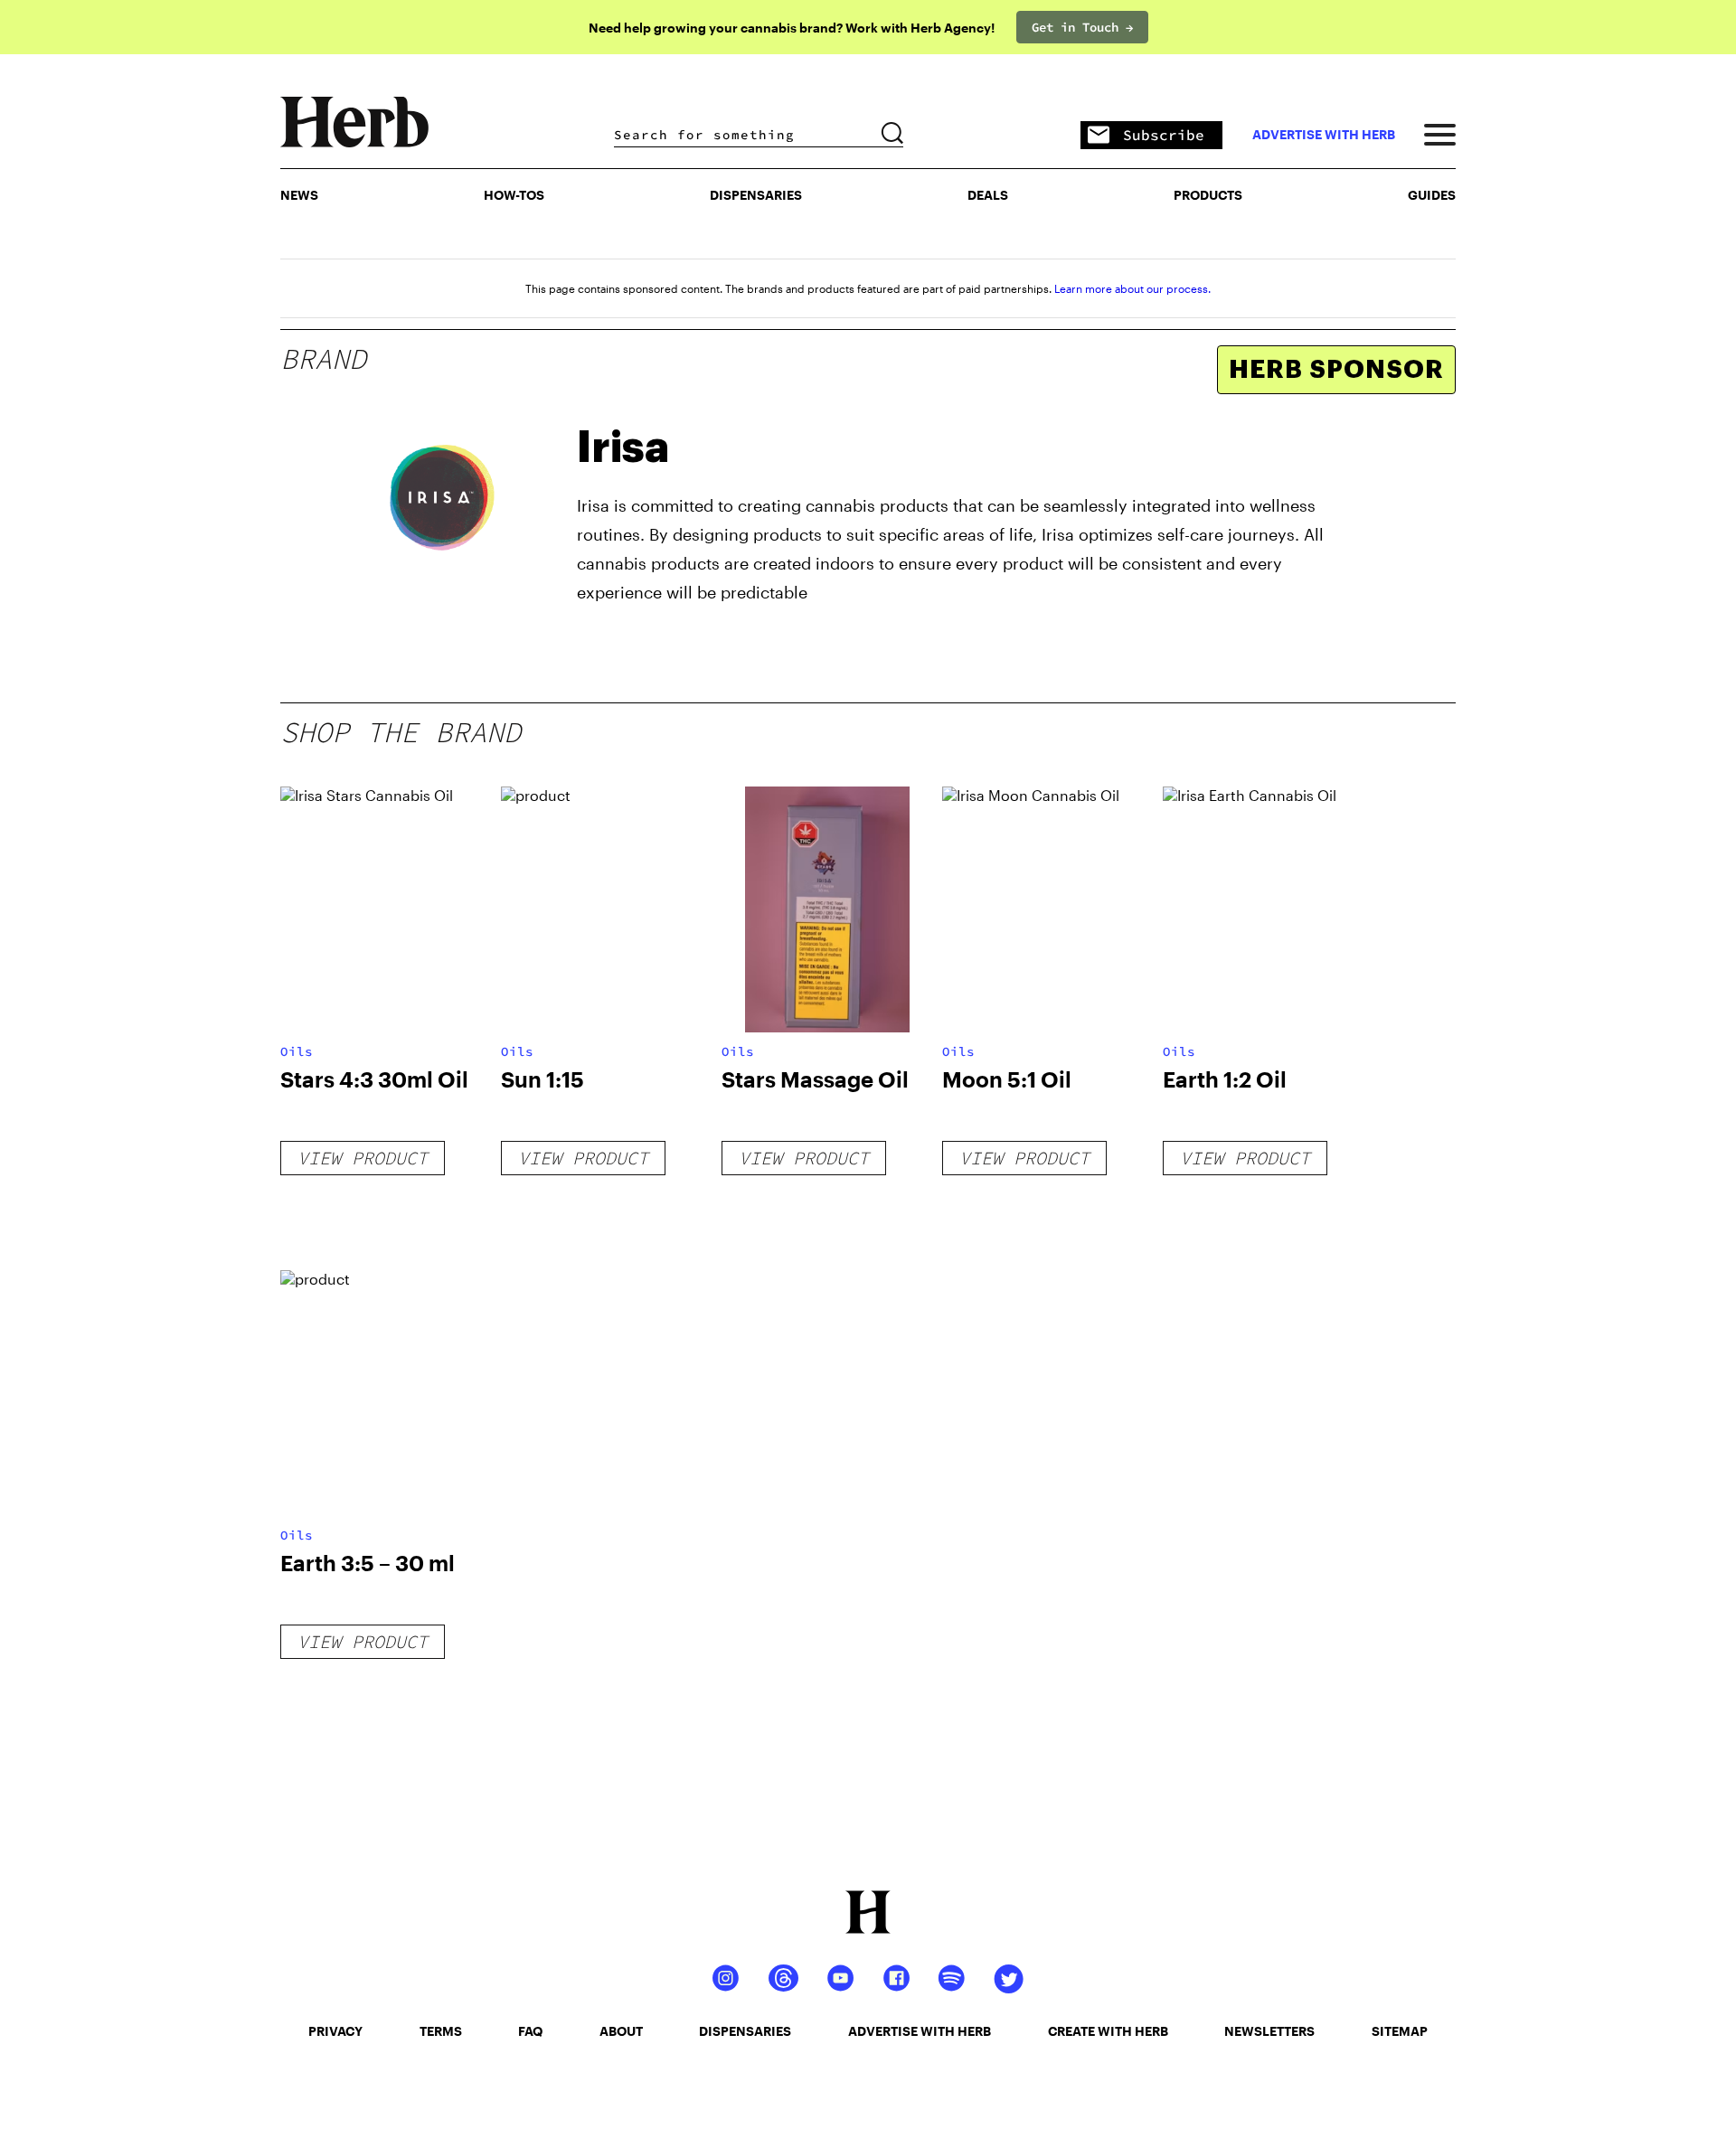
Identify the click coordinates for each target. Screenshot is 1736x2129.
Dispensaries (756, 195)
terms (441, 2031)
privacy (335, 2031)
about (621, 2031)
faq (530, 2031)
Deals (988, 195)
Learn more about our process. (1132, 288)
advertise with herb (1324, 135)
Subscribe (1164, 135)
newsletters (1269, 2031)
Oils (297, 1051)
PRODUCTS (1208, 195)
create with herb (1108, 2031)
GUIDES (1432, 195)
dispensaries (745, 2031)
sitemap (1400, 2031)
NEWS (299, 195)
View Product (363, 1158)
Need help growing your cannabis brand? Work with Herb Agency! (792, 28)
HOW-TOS (514, 195)
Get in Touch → (1082, 27)
